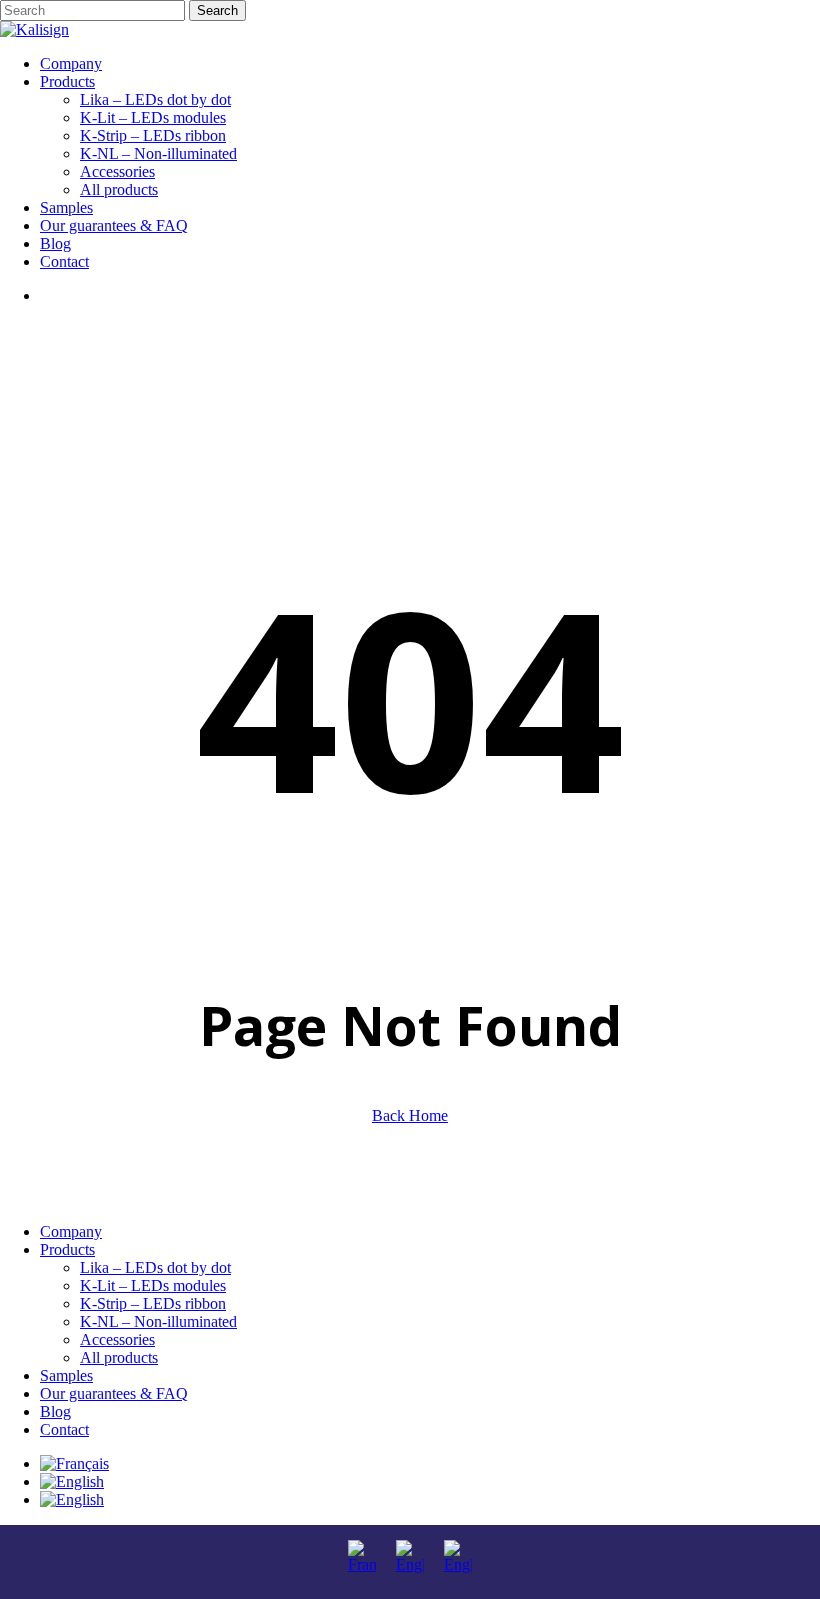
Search (217, 10)
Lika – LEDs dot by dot (155, 1267)
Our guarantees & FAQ (114, 1393)
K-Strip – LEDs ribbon (153, 1303)
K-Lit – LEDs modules (153, 1285)
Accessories (117, 1339)
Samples (66, 1375)
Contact (64, 1429)
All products (119, 1357)
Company (71, 1231)
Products (67, 1249)
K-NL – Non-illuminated (158, 1321)
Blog (55, 1411)
